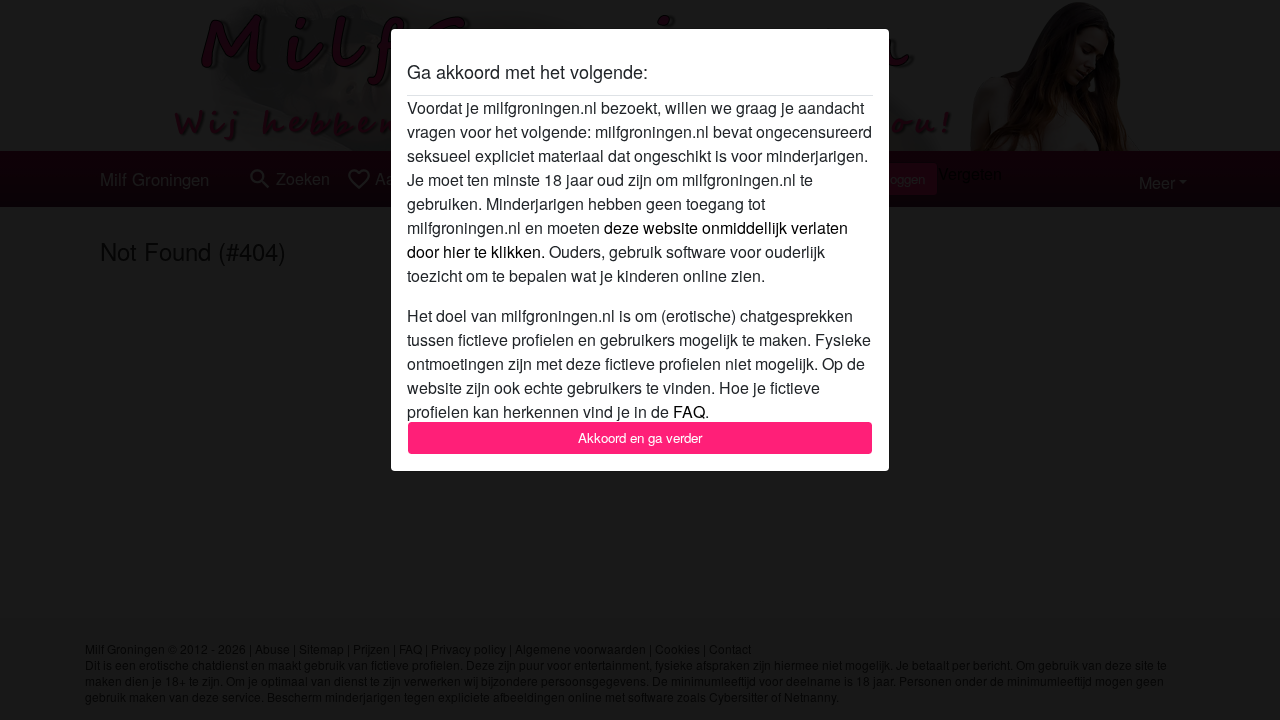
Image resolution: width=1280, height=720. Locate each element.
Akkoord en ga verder (640, 437)
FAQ (689, 411)
